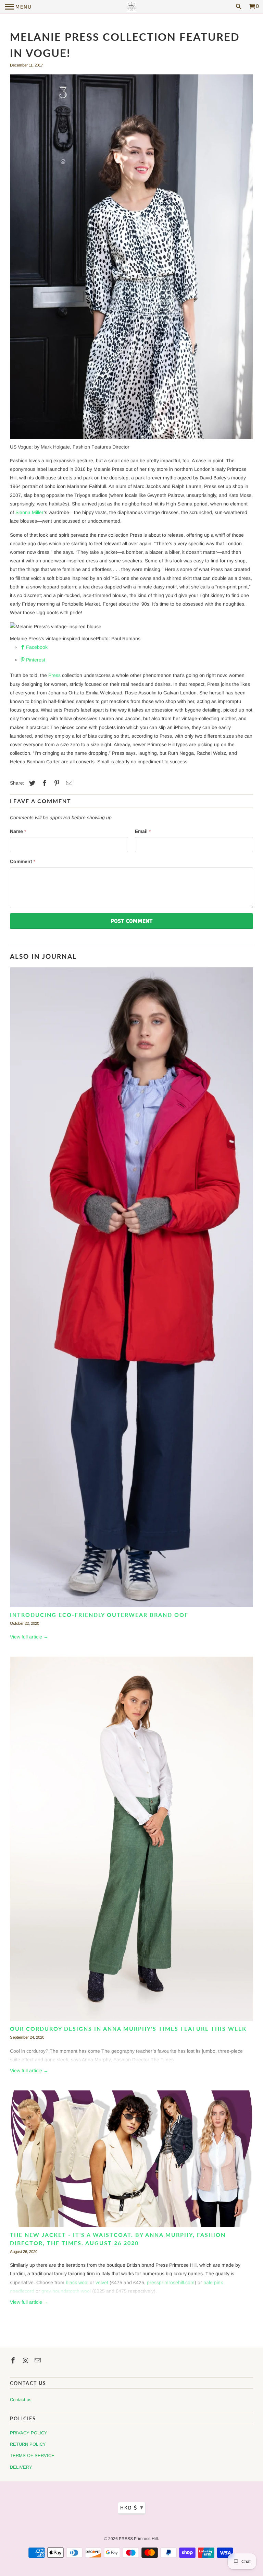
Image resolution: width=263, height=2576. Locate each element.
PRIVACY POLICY (29, 2433)
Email (143, 831)
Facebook (37, 647)
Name (18, 831)
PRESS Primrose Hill (138, 2539)
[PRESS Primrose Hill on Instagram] (26, 2361)
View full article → (29, 1637)
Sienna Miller (30, 512)
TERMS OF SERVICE (32, 2455)
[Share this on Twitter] (31, 783)
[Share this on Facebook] (43, 783)
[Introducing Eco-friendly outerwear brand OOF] (131, 1289)
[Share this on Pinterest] (56, 783)
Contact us (21, 2400)
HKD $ (132, 2508)
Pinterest (36, 660)
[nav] (18, 7)
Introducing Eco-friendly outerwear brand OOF (99, 1615)
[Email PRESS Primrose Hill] (38, 2361)
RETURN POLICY (28, 2444)
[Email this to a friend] (68, 783)
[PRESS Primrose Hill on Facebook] (14, 2361)
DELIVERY (21, 2467)
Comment (23, 861)
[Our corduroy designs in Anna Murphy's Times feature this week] (131, 1841)
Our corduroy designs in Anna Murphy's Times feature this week (128, 2029)
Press (54, 675)
